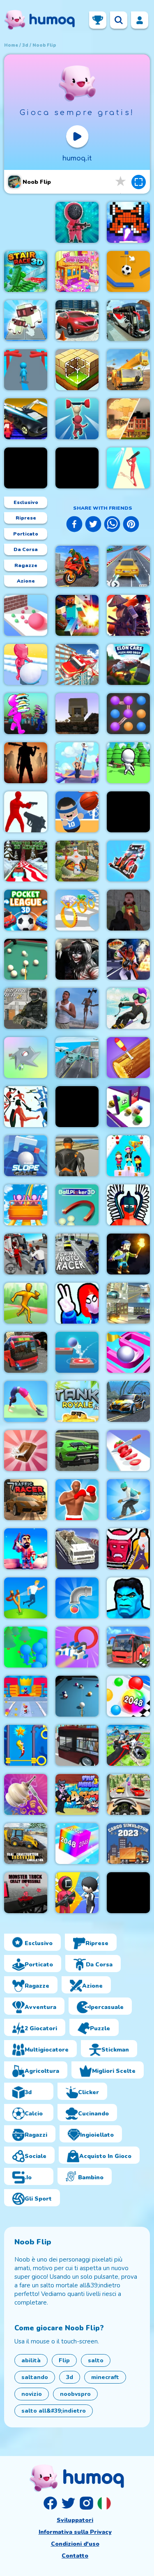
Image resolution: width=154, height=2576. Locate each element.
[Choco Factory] (26, 1451)
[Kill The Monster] (26, 1696)
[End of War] (128, 419)
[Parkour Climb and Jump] (77, 1303)
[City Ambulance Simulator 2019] (26, 1254)
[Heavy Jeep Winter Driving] (128, 1893)
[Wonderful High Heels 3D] (77, 763)
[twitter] (93, 525)
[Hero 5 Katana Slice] (128, 1549)
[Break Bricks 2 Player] (128, 222)
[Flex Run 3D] (26, 1401)
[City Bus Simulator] (77, 1745)
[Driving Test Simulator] (77, 321)
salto (96, 2360)
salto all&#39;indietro (54, 2411)
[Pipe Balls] (77, 1598)
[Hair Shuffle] (77, 468)
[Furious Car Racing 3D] (128, 1794)
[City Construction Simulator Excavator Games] (128, 370)
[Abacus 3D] (128, 812)
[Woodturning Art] (128, 1058)
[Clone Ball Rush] (128, 1107)
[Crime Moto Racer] (77, 1254)
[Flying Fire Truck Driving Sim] (77, 664)
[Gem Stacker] (77, 910)
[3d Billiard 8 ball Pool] (77, 1696)
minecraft (105, 2377)
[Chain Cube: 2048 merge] (77, 1844)
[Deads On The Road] (26, 763)
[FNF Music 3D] (77, 1794)
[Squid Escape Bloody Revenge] (128, 910)
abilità (31, 2360)
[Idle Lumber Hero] (128, 763)
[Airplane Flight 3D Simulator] (77, 1058)
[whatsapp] (112, 525)
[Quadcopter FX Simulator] (77, 861)
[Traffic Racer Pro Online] (26, 1500)
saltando (35, 2377)
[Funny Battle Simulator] (26, 1107)
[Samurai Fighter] (128, 615)
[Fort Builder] (77, 1156)
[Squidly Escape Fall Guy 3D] (77, 419)
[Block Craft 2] (77, 370)
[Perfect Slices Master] (128, 1451)
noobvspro (75, 2394)
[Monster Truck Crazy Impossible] (26, 1893)
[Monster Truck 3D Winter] (26, 861)
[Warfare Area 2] (26, 1008)
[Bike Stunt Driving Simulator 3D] (77, 566)
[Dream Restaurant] (26, 714)
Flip (64, 2360)
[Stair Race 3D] (26, 271)
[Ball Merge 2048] (128, 1696)
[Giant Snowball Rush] (26, 664)
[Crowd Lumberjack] (26, 1647)
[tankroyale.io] (77, 1401)
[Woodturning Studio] (26, 1794)
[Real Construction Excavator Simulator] (26, 1844)
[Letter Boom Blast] (128, 468)
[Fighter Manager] (77, 1500)
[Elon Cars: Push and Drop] (128, 664)
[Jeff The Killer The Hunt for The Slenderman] (77, 959)
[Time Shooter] (26, 812)
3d (25, 45)
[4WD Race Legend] (128, 861)
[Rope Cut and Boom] (128, 271)
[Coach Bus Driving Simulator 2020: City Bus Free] (128, 321)
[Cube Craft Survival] (128, 1254)
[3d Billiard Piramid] (26, 959)
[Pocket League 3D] (26, 910)
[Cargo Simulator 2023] (128, 1844)
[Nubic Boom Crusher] (77, 615)
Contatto (75, 2556)
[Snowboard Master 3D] (128, 1500)
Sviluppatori (75, 2520)
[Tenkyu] (128, 1352)
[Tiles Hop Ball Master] (77, 1352)
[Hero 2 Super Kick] (128, 1598)
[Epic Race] (26, 370)
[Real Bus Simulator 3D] (26, 1352)
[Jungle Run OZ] (26, 468)
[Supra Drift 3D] (128, 1303)
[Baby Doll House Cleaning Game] (77, 271)
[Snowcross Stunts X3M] (128, 1008)
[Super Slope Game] (26, 1156)
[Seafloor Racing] (128, 1401)
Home (11, 45)
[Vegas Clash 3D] (128, 959)
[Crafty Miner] (26, 1549)
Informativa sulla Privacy (75, 2532)
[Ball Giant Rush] (26, 615)
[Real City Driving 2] (77, 1451)
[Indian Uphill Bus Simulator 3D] (128, 1647)
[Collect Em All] (128, 714)
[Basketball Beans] (77, 812)
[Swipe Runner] (77, 1107)
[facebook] (74, 525)
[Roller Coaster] (26, 1205)
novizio (32, 2394)
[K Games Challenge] (77, 1893)
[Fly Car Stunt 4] (26, 419)
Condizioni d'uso (75, 2544)
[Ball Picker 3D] (77, 1205)
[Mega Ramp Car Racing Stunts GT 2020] (128, 566)
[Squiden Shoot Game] (77, 222)
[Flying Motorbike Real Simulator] (128, 1745)
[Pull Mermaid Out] (26, 1745)
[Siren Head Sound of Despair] (77, 1008)
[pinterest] (131, 525)
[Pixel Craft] (77, 714)
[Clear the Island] (26, 1058)
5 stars (121, 182)
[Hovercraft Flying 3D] (77, 1647)
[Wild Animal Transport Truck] (77, 1549)
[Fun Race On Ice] (128, 1156)
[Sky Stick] (26, 1303)
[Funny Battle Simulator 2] (128, 1205)
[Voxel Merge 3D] (26, 321)
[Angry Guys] (26, 1598)
